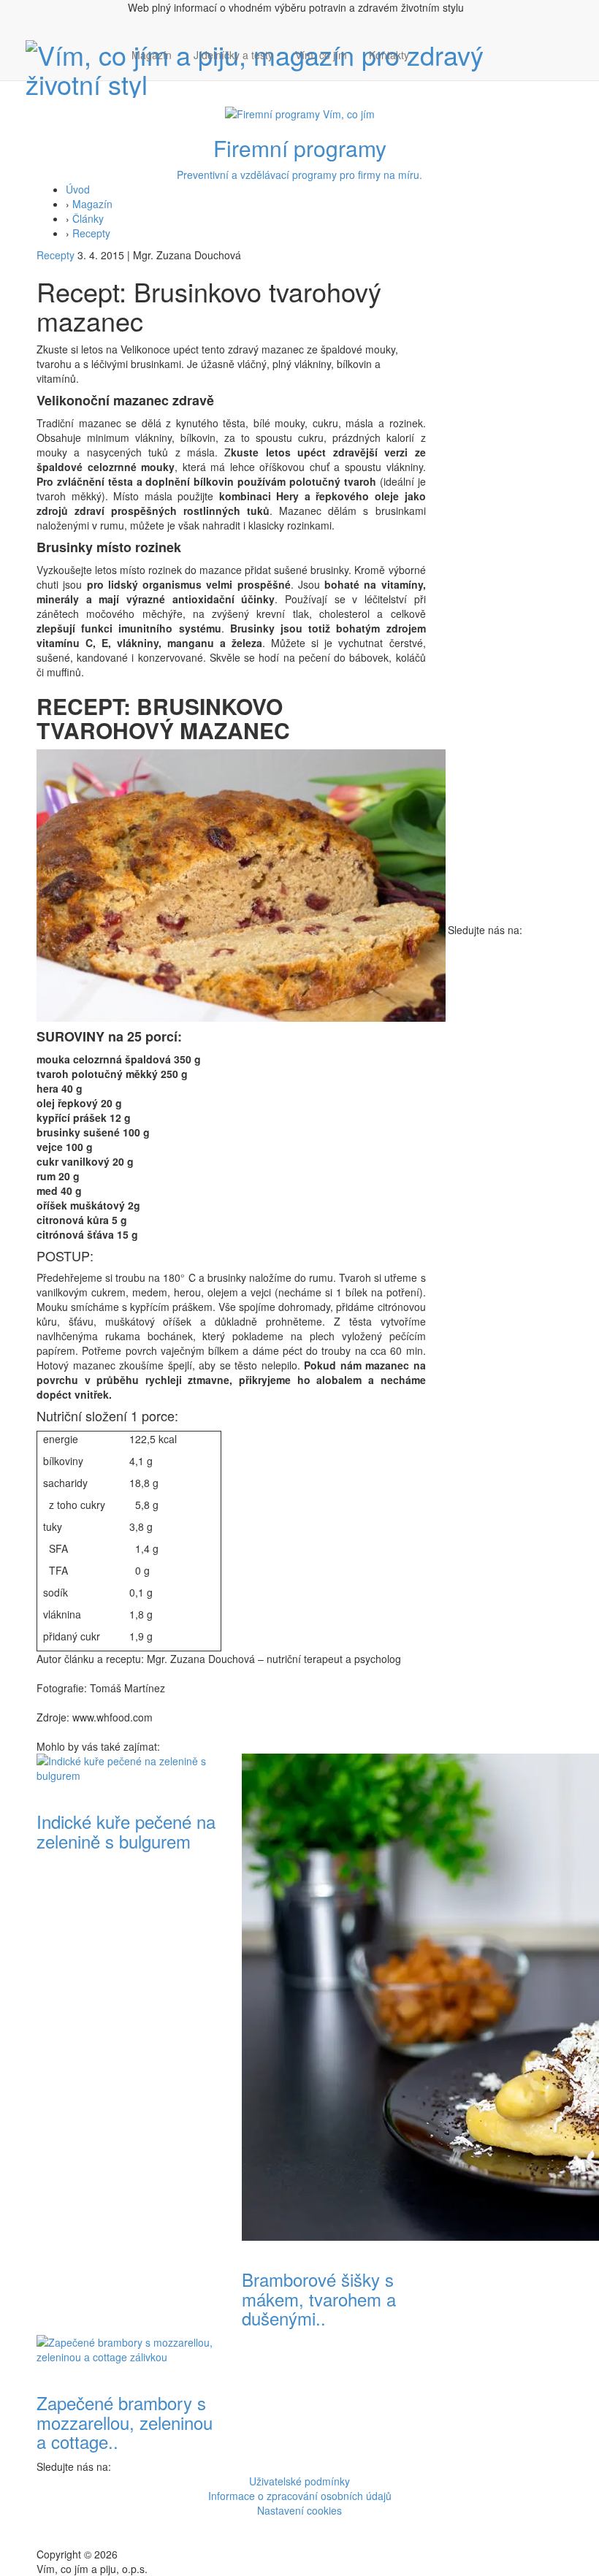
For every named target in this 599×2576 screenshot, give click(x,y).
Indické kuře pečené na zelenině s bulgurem (126, 1831)
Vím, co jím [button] (321, 55)
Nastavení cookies (299, 2510)
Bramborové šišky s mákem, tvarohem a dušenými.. (319, 2298)
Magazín (152, 55)
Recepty (91, 233)
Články (88, 218)
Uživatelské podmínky (299, 2481)
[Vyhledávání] (431, 69)
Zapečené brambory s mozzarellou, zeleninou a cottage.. (125, 2422)
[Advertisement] (505, 703)
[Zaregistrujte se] (431, 47)
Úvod (78, 189)
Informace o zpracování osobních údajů (300, 2496)
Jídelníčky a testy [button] (233, 55)
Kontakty (389, 55)
